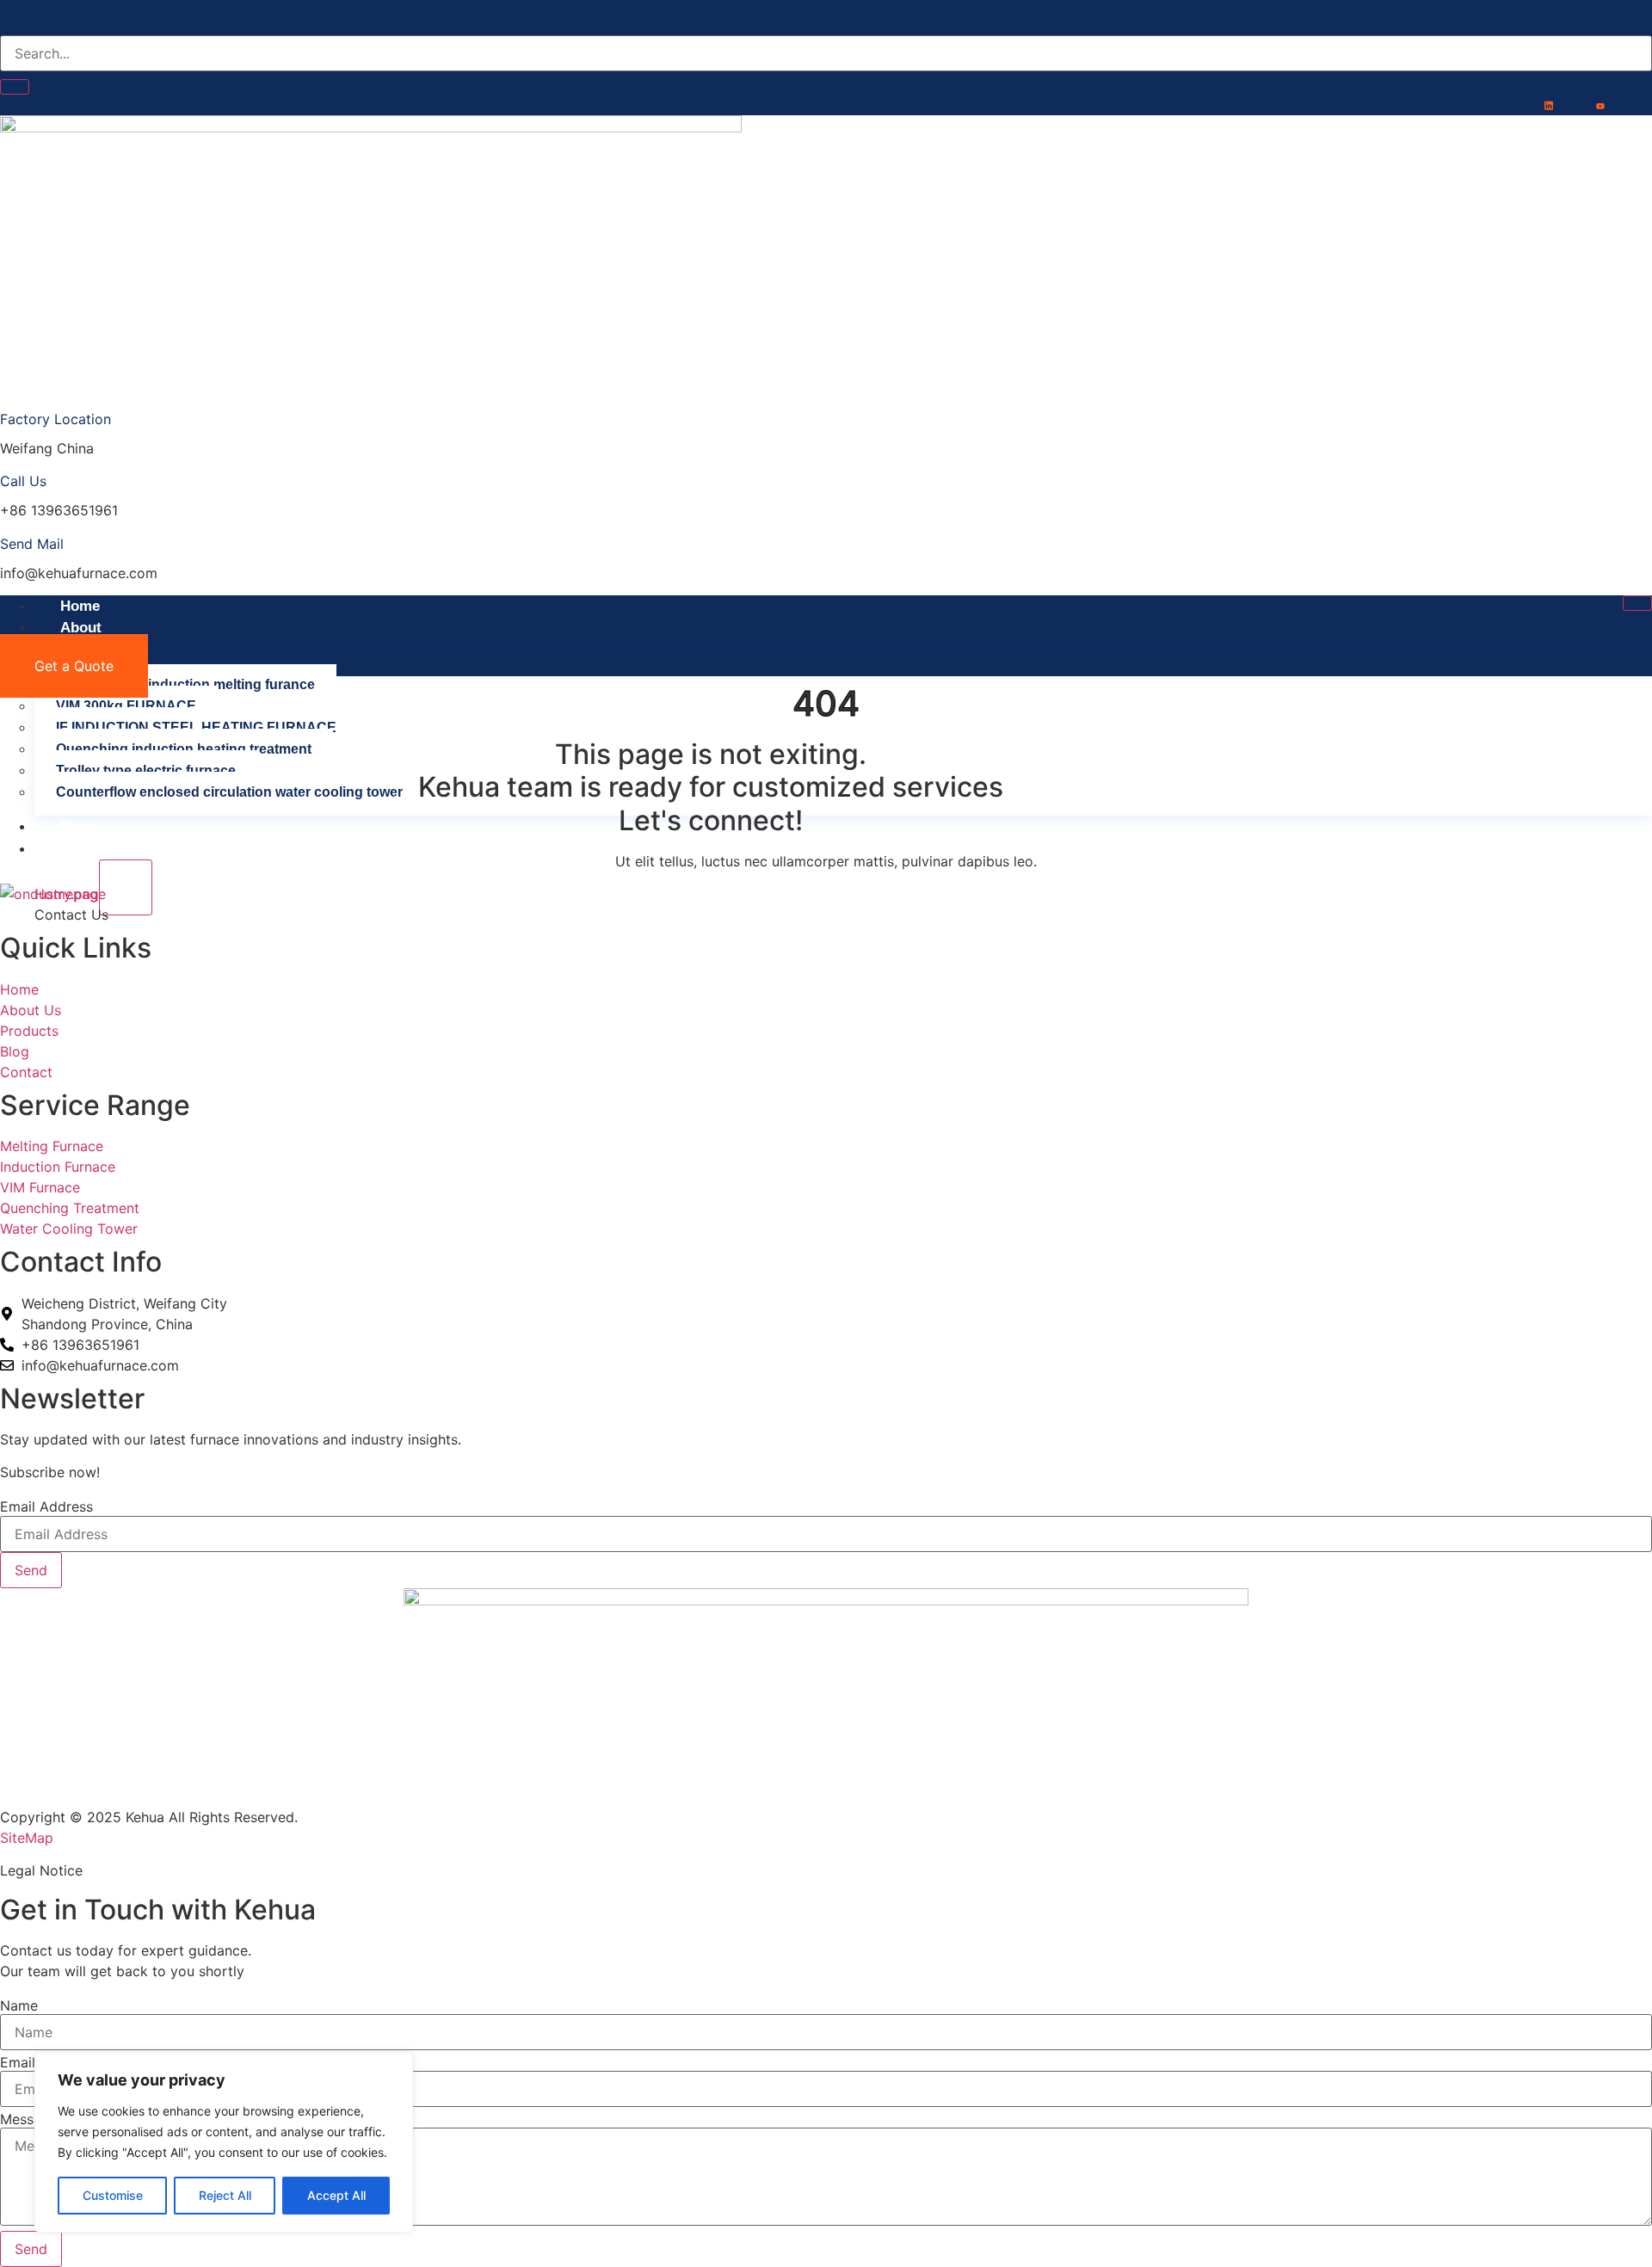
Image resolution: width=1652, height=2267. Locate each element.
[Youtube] (1600, 105)
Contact (87, 849)
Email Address (46, 1506)
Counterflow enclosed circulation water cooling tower (229, 792)
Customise (113, 2195)
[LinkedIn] (1549, 105)
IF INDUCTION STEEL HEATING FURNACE (196, 727)
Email (18, 2062)
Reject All (225, 2195)
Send (31, 1570)
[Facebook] (1519, 105)
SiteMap (27, 1838)
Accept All (336, 2195)
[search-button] (15, 87)
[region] (224, 2142)
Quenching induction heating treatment (184, 749)
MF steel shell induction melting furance (185, 684)
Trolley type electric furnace (146, 770)
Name (19, 2005)
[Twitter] (1570, 105)
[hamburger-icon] (1637, 603)
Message (29, 2119)
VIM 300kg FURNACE (126, 706)
